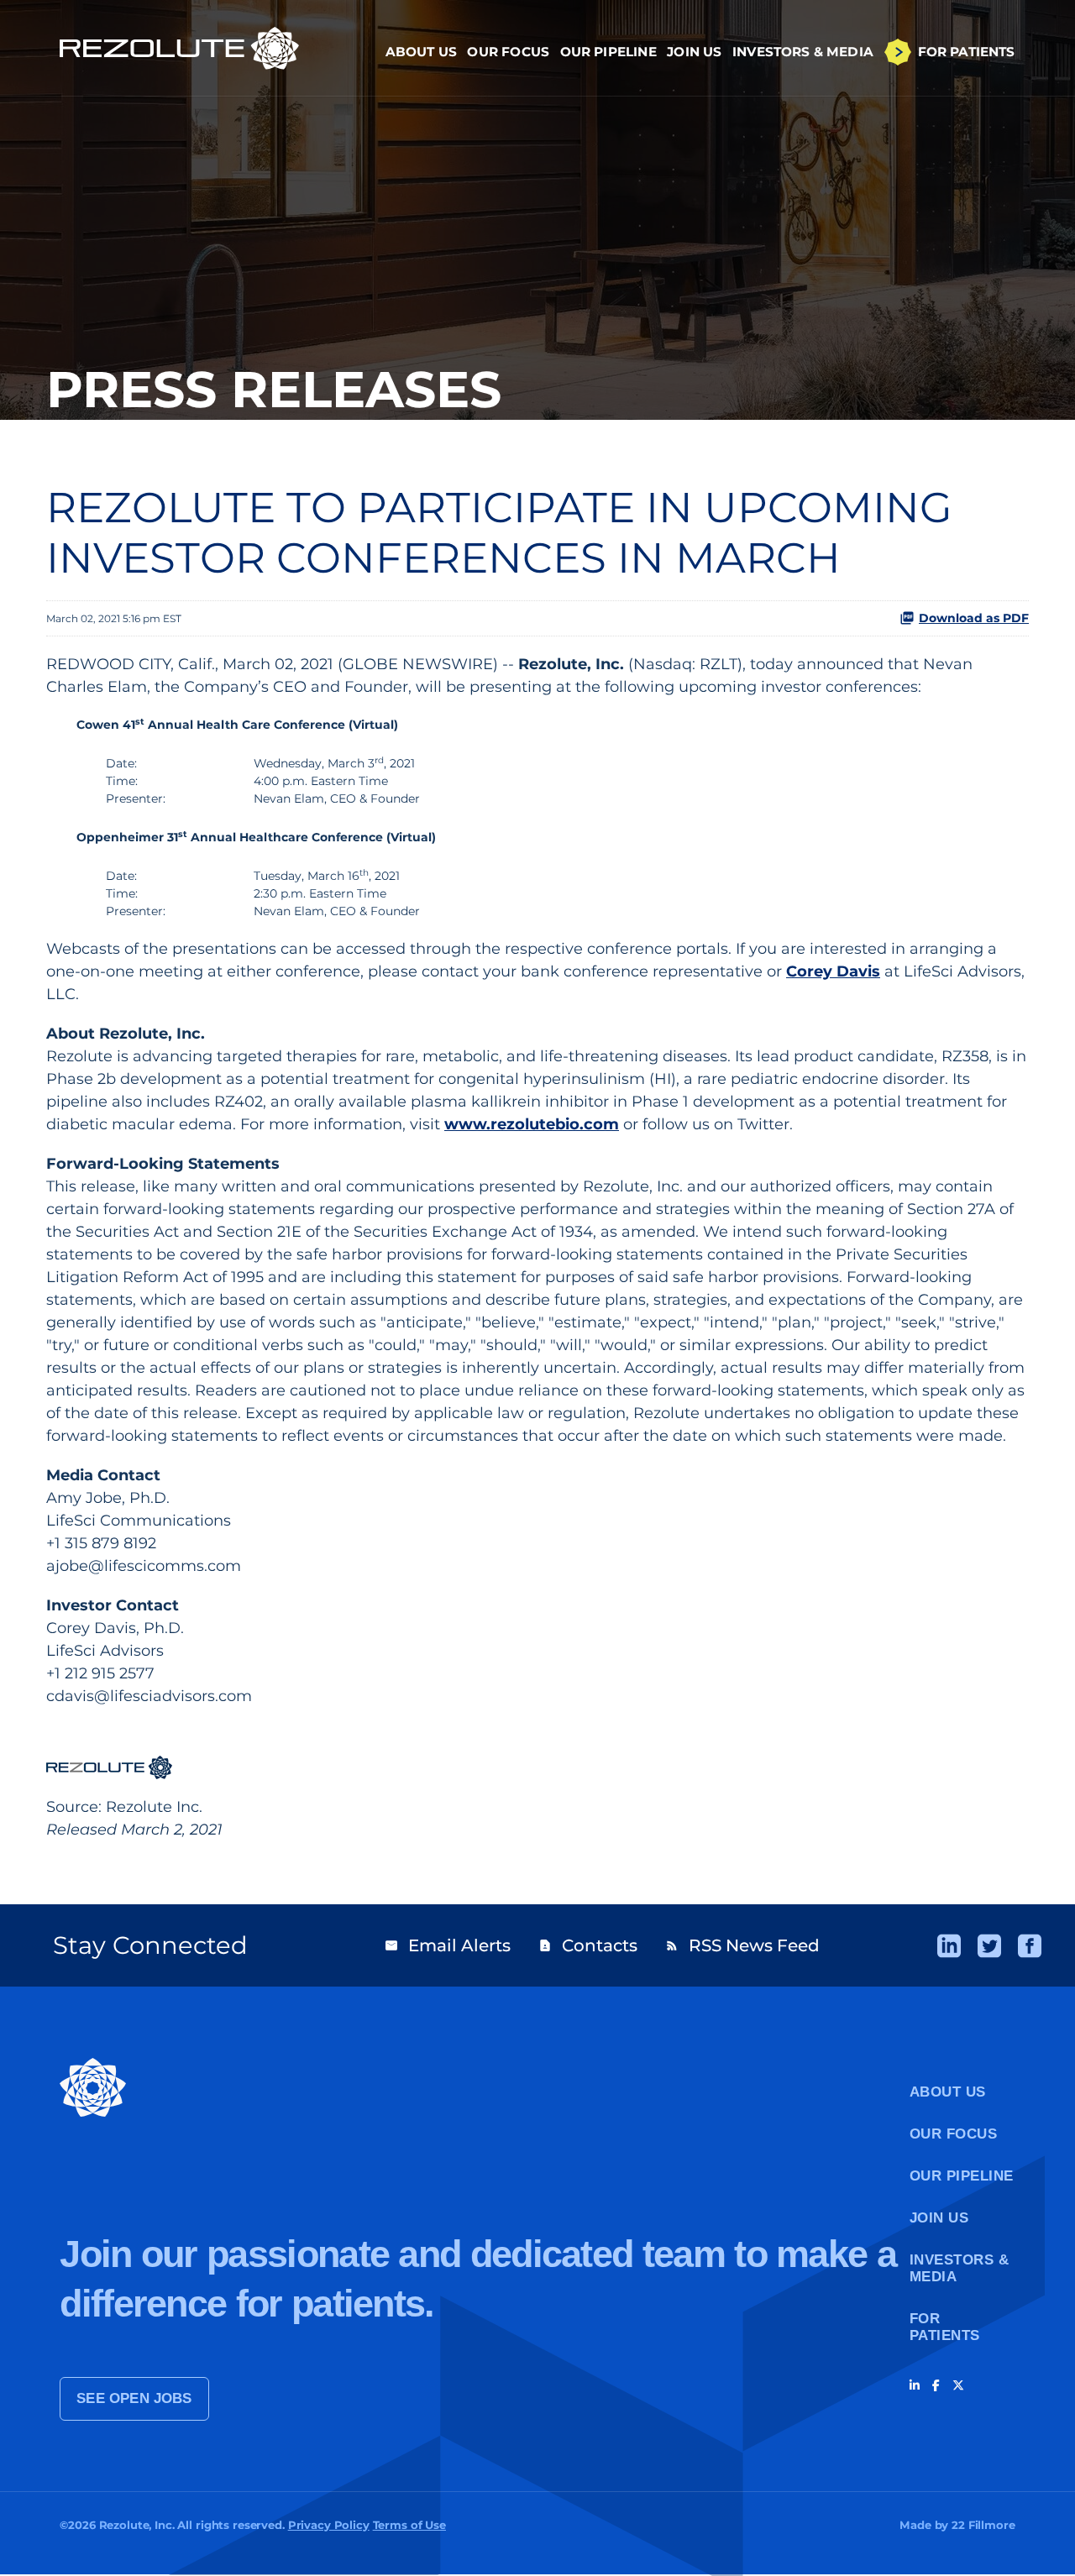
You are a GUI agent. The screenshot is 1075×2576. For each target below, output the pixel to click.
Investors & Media (803, 52)
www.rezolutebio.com (532, 1124)
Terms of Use (409, 2525)
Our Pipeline (608, 52)
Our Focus (508, 52)
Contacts (588, 1945)
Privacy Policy (329, 2525)
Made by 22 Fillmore (957, 2525)
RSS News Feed (742, 1945)
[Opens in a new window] (949, 1946)
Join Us (694, 52)
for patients (945, 2327)
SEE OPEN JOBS (134, 2398)
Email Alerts (448, 1945)
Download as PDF (974, 618)
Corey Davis (833, 971)
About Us (421, 52)
